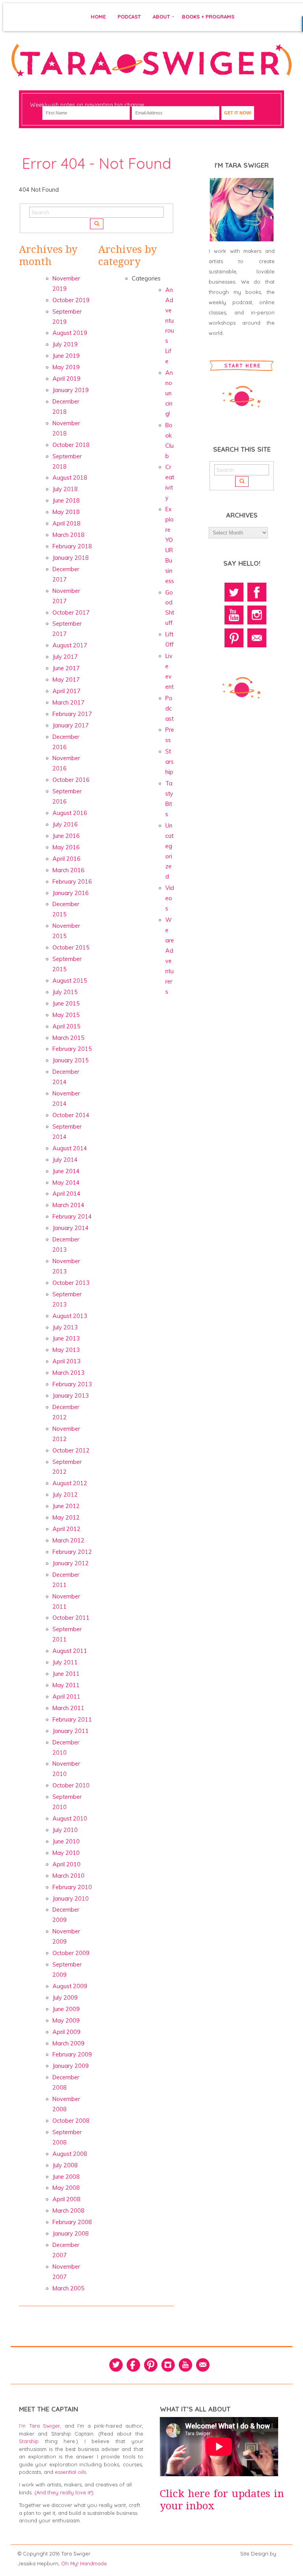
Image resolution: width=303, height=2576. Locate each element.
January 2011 (71, 1731)
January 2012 (71, 1563)
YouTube (234, 615)
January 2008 (71, 2234)
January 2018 (71, 558)
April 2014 (66, 1194)
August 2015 (70, 981)
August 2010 (70, 1819)
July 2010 (65, 1830)
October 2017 (71, 613)
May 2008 (66, 2188)
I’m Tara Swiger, (40, 2426)
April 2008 (66, 2199)
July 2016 (65, 824)
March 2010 (68, 1876)
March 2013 (68, 1373)
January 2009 (71, 2066)
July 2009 (65, 1998)
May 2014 (66, 1183)
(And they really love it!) (64, 2492)
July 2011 (65, 1662)
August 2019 (70, 333)
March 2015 (68, 1038)
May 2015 (66, 1015)
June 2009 (66, 2009)
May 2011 (66, 1685)
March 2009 (68, 2043)
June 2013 (66, 1338)
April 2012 (66, 1529)
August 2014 (70, 1148)
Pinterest (234, 638)
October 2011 (71, 1618)
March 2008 (68, 2211)
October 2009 (71, 1953)
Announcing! (169, 393)
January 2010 (71, 1899)
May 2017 (66, 680)
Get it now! (238, 113)
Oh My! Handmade (84, 2563)
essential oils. (71, 2472)
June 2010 (66, 1841)
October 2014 (71, 1115)
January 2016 (71, 893)
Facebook (257, 592)
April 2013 (66, 1361)
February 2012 (72, 1552)
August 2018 (70, 478)
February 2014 (72, 1217)
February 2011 (72, 1720)
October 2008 (71, 2121)
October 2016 (71, 780)
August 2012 (70, 1483)
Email (257, 638)
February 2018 (72, 546)
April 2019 (66, 379)
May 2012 (66, 1518)
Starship (169, 762)
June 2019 (66, 356)
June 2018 (66, 501)
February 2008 (72, 2222)
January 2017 (71, 725)
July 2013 (65, 1327)
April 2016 (66, 859)
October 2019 (71, 300)
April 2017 (66, 691)
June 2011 (66, 1674)
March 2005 (68, 2288)
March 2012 (68, 1540)
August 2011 (70, 1651)
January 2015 (71, 1060)
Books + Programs (208, 17)
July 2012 (65, 1495)
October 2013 (71, 1283)
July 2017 (65, 657)
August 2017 (70, 645)
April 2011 (66, 1697)
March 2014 (68, 1205)
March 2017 (68, 703)
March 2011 (68, 1708)
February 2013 (72, 1384)
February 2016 (72, 882)
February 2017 (72, 714)
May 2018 (66, 512)
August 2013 (70, 1316)
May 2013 (66, 1350)
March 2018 (68, 535)
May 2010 (66, 1853)
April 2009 (66, 2032)
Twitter (234, 592)
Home (98, 17)
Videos (170, 898)
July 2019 (65, 344)
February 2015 (72, 1049)
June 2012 (66, 1506)
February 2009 (72, 2054)
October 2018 (71, 445)
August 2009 (70, 1986)
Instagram (257, 615)
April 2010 (66, 1864)
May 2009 (66, 2021)
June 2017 (66, 668)
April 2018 (66, 523)
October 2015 (71, 948)
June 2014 (66, 1171)
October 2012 (71, 1451)
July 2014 (65, 1160)
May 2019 (66, 367)
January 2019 (71, 390)
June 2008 (66, 2177)
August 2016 (70, 813)
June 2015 (66, 1004)
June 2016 (66, 836)
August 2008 (70, 2154)
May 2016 (66, 847)
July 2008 (65, 2165)
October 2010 (71, 1785)
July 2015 (65, 992)
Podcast (129, 17)
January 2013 (71, 1396)
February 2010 (72, 1887)
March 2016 (68, 870)
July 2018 (65, 489)
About (161, 17)
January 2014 (71, 1228)
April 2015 (66, 1026)
